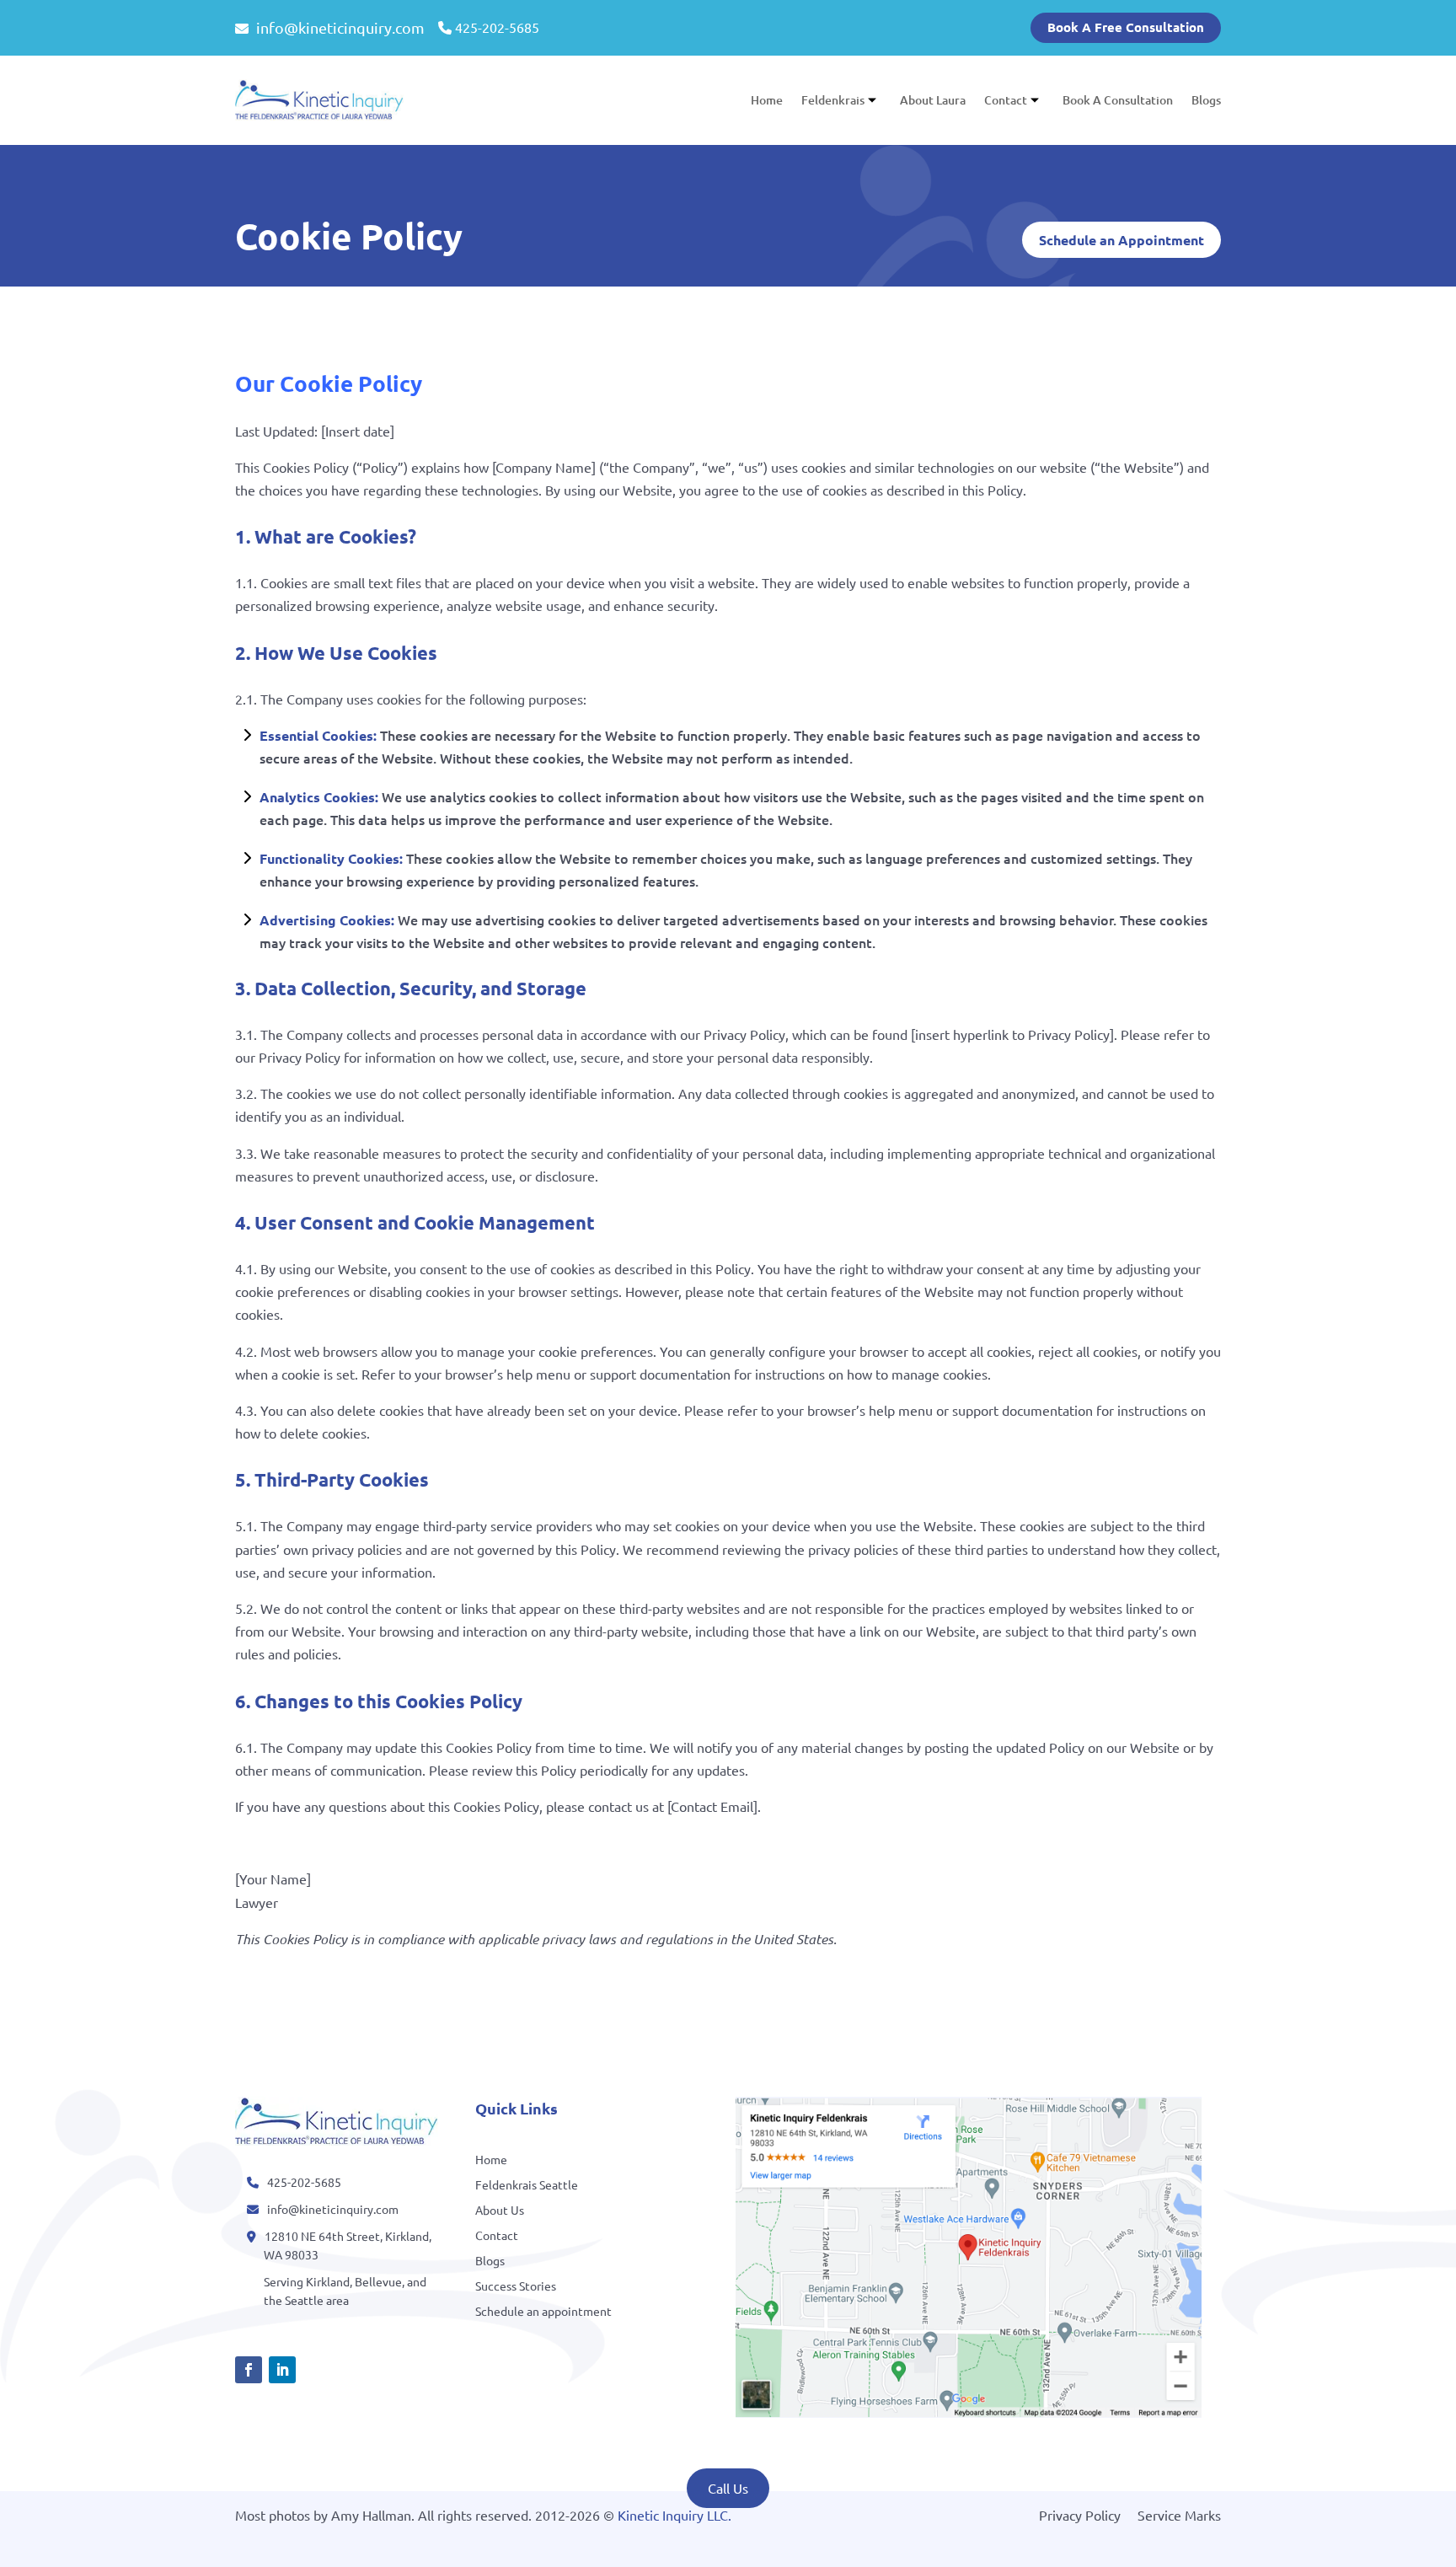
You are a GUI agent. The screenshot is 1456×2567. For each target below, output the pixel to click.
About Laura (933, 100)
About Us (500, 2211)
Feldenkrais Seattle (527, 2185)
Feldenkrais (833, 100)
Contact (1006, 100)
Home (767, 100)
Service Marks (1179, 2515)
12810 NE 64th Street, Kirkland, (348, 2236)
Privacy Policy (1080, 2515)
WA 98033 (291, 2254)
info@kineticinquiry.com (339, 27)
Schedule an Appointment (1121, 240)
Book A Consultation (1118, 100)
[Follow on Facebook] (249, 2370)
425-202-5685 (497, 27)
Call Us (728, 2488)
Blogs (1206, 100)
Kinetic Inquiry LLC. (674, 2515)
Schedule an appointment (543, 2312)
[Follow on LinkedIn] (282, 2370)
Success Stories (516, 2286)
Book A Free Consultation (1126, 27)
